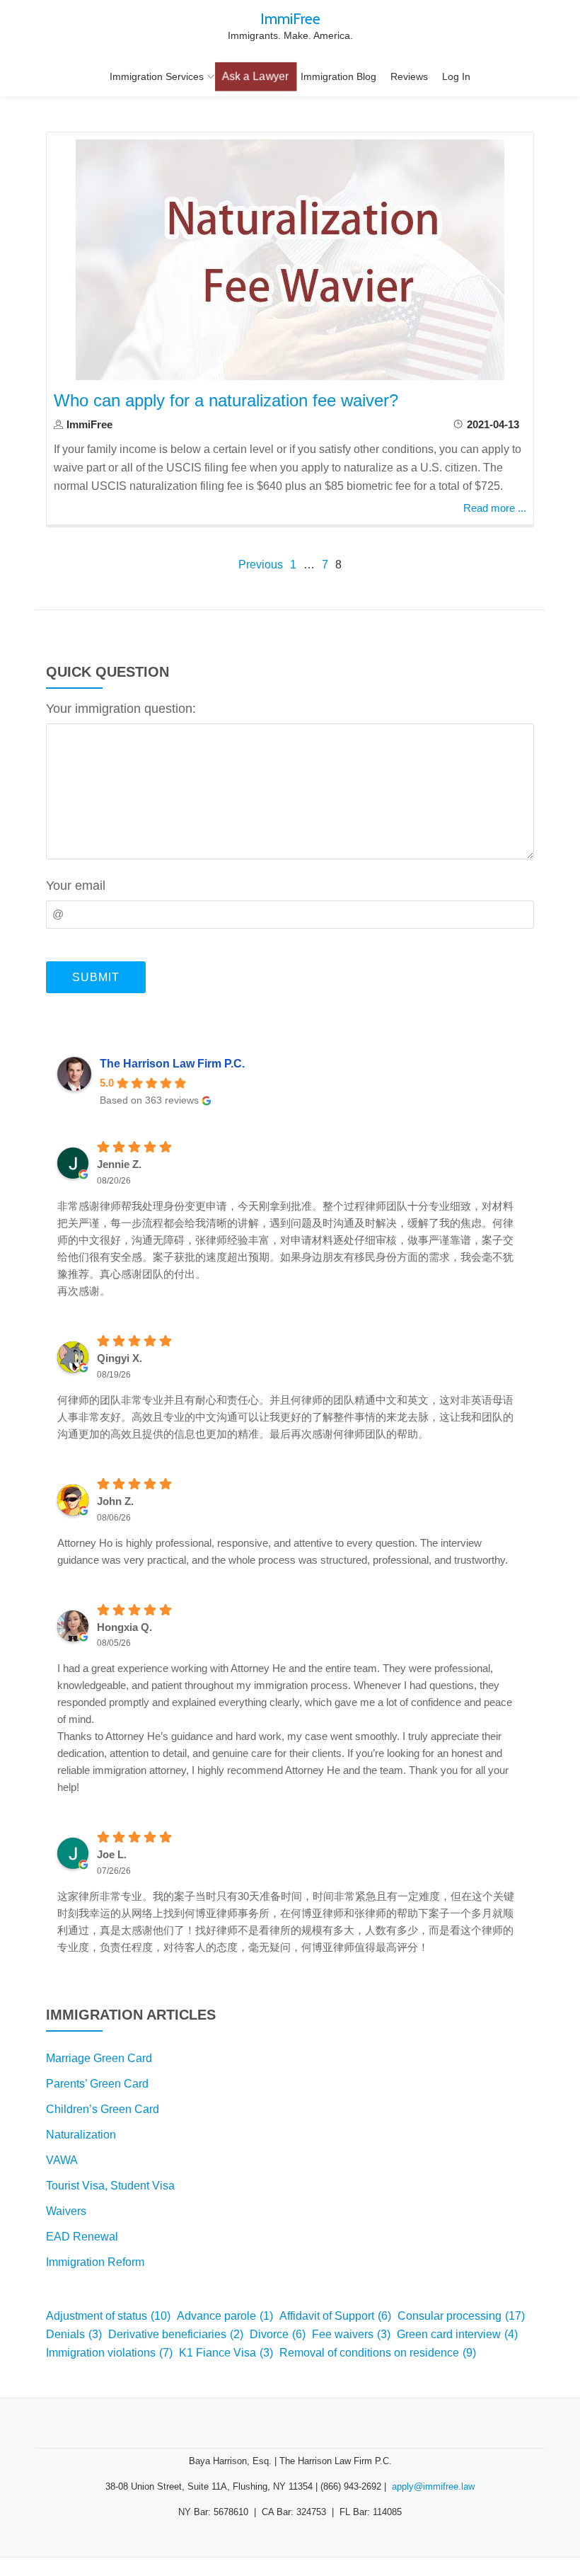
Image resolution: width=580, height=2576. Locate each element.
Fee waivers (351, 2334)
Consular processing (461, 2316)
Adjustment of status (108, 2316)
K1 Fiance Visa (226, 2353)
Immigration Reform (95, 2262)
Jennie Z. (119, 1164)
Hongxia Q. (124, 1627)
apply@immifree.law (433, 2486)
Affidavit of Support (335, 2316)
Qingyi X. (120, 1358)
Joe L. (112, 1854)
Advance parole (225, 2316)
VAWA (62, 2160)
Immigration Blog (338, 76)
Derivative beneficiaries (176, 2334)
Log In (456, 76)
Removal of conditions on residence (378, 2353)
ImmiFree (290, 18)
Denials (74, 2334)
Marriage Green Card (99, 2058)
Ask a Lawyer (255, 76)
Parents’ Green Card (97, 2084)
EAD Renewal (82, 2237)
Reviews (409, 76)
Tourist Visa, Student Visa (110, 2186)
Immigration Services (157, 76)
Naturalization (81, 2135)
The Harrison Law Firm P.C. (172, 1064)
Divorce (278, 2334)
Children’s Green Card (103, 2109)
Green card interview (457, 2334)
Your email (76, 886)
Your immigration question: (121, 709)
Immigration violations (109, 2353)
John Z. (115, 1501)
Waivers (66, 2211)
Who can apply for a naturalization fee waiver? (226, 400)
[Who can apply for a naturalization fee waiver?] (290, 259)
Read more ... (495, 508)
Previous (261, 565)
